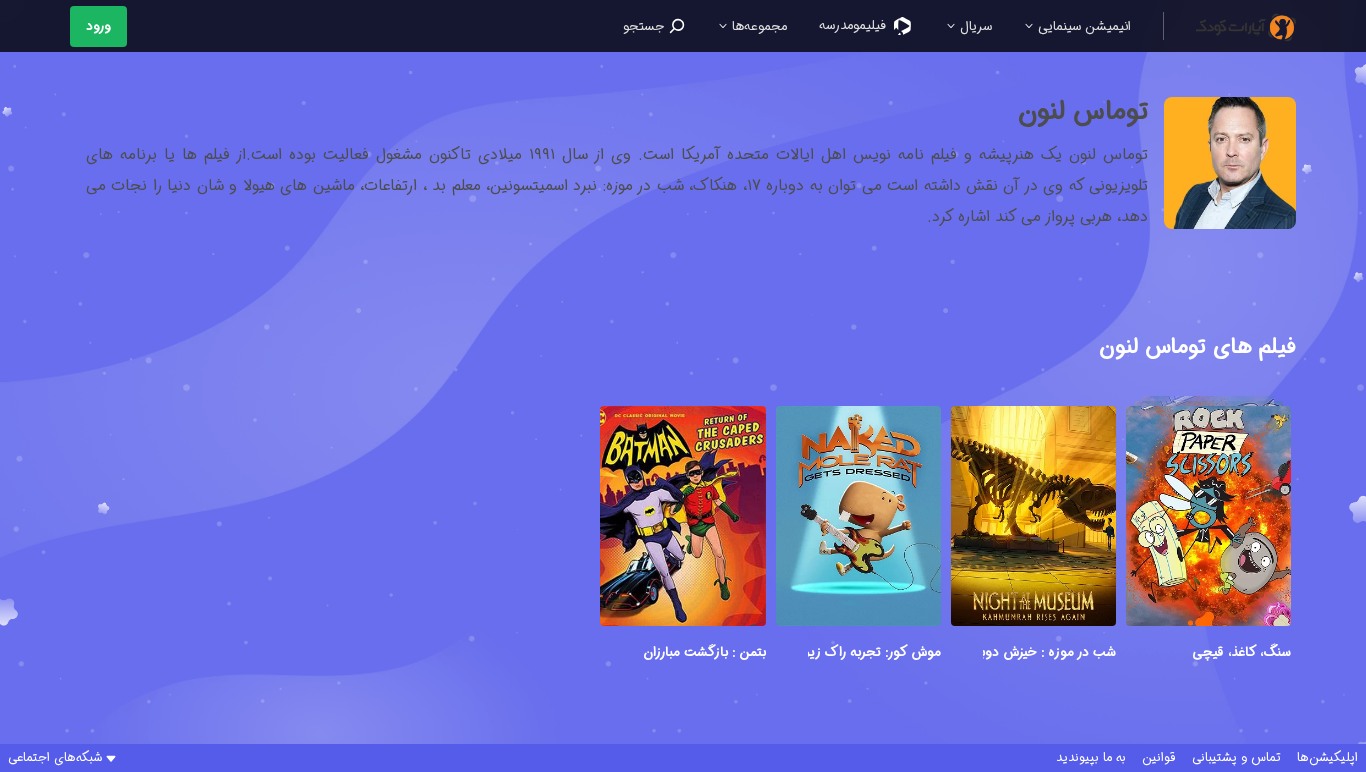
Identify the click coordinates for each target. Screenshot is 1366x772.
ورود (98, 26)
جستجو (645, 26)
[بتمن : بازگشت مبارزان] (682, 519)
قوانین (1159, 758)
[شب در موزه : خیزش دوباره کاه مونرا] (1033, 519)
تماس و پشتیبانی (1236, 758)
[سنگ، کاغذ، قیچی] (1208, 519)
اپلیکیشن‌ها (1327, 758)
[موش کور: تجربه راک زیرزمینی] (858, 519)
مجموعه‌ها (757, 26)
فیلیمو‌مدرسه (854, 25)
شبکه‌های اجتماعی (55, 758)
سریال (974, 26)
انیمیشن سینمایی (1082, 26)
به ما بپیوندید (1091, 758)
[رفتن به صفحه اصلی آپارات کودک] (1246, 26)
